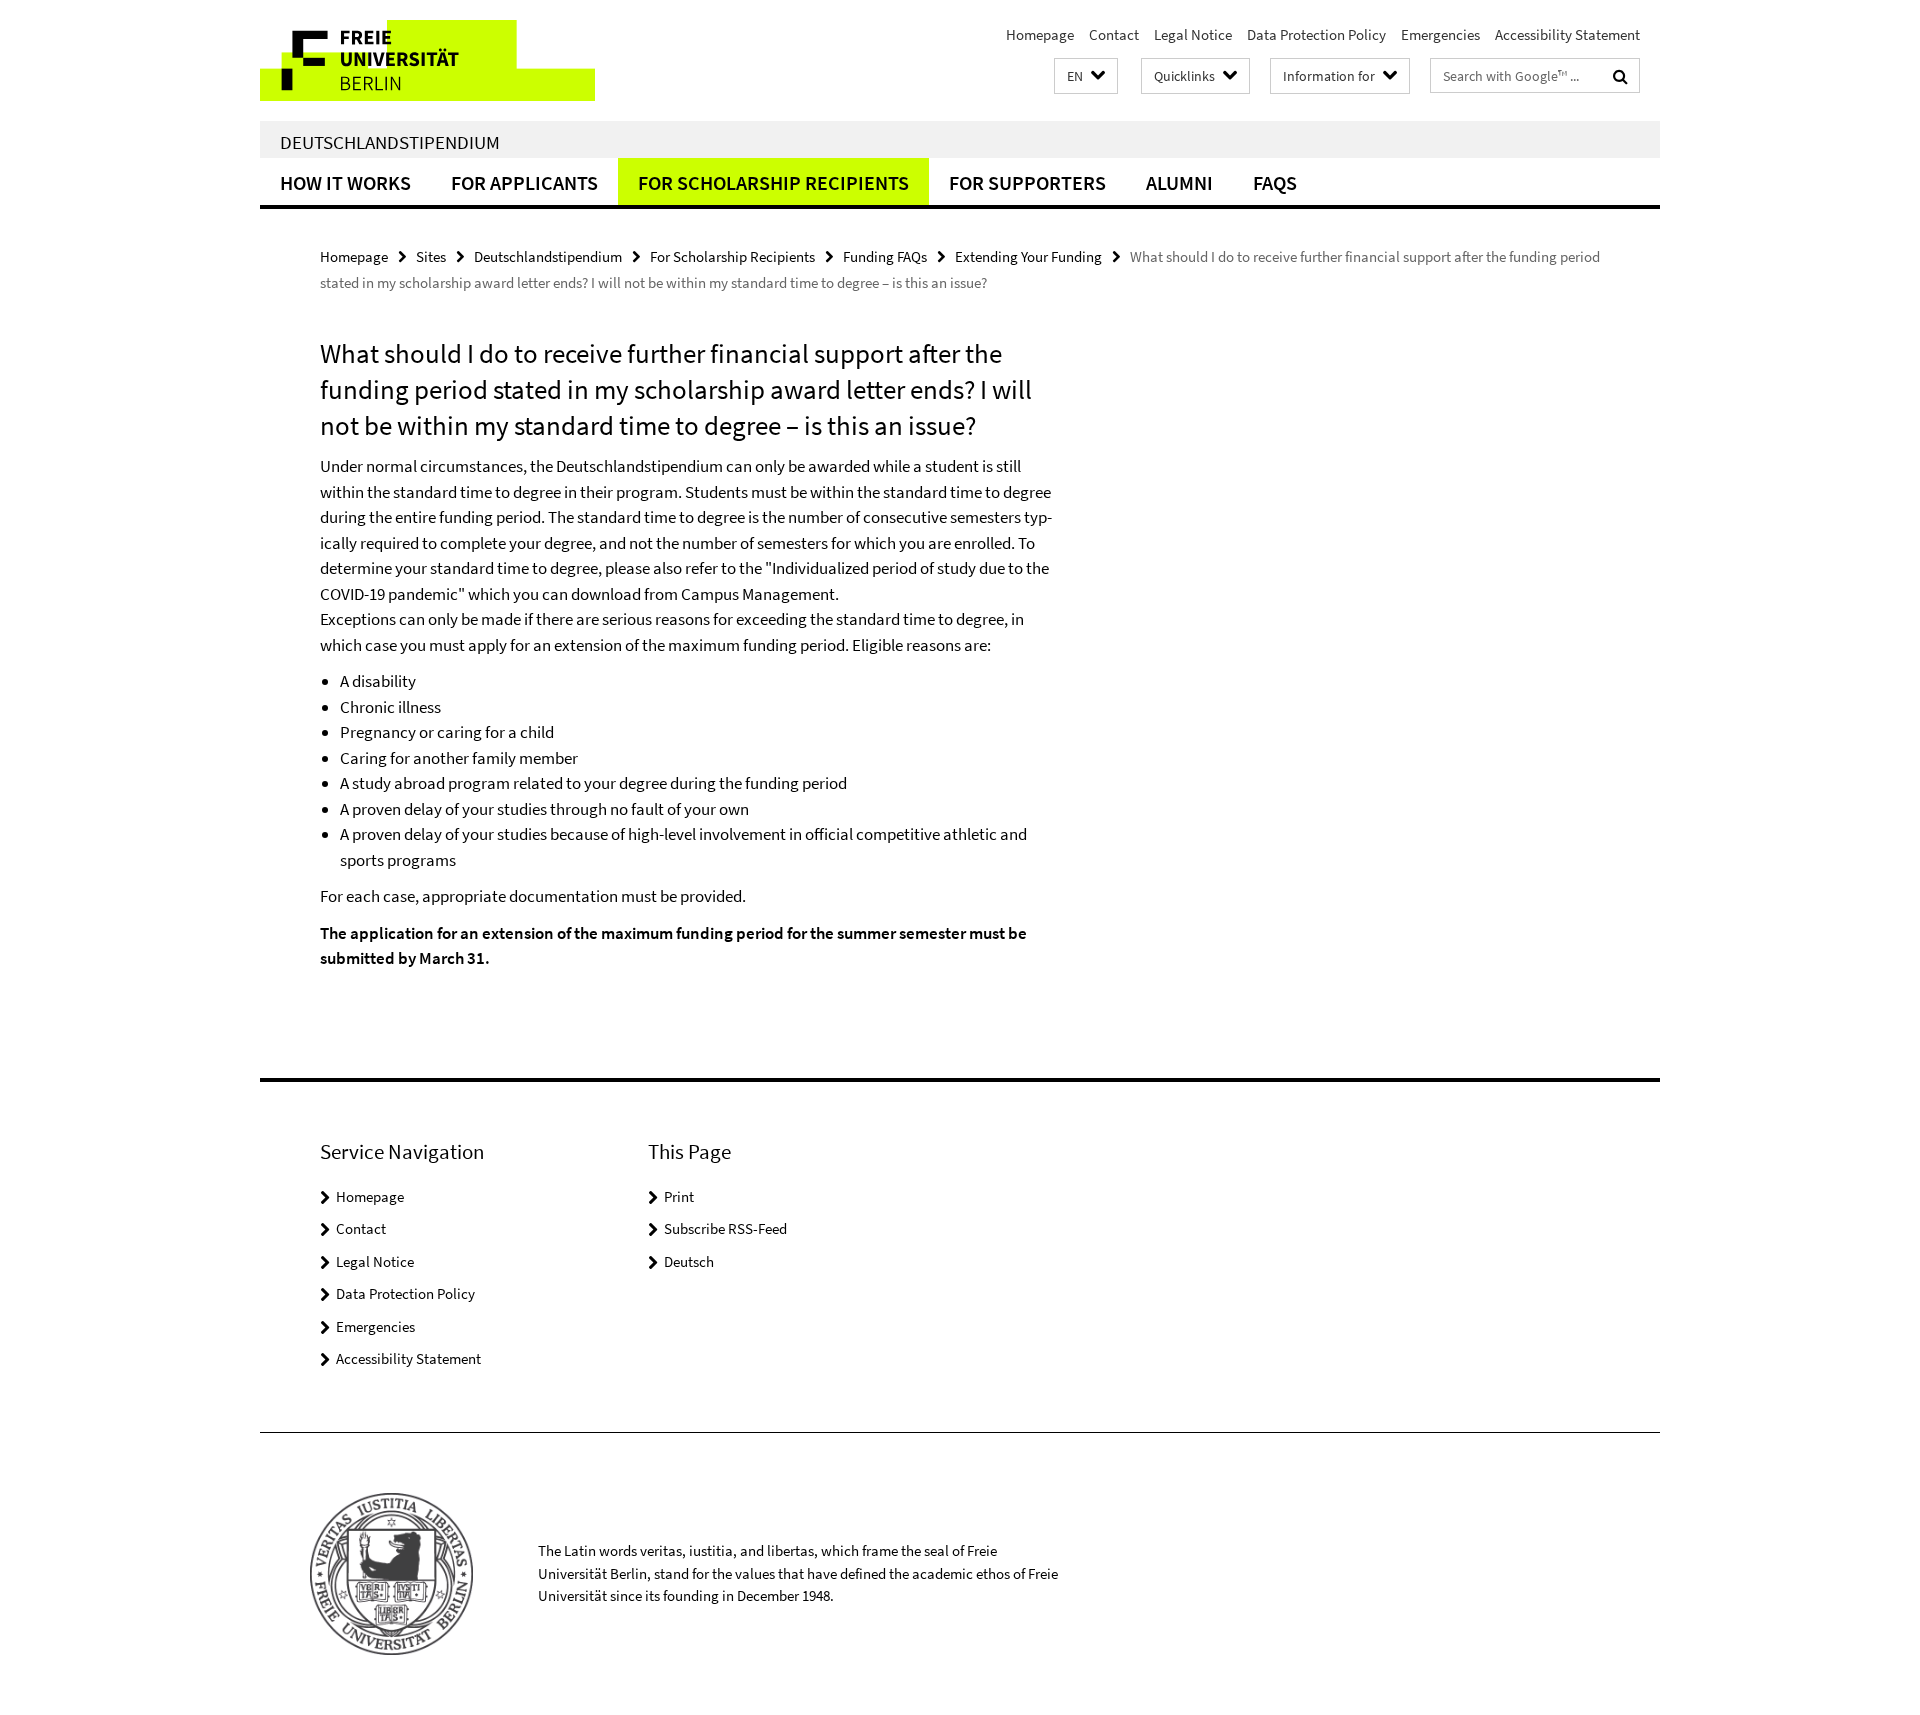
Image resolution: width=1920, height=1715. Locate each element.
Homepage (1040, 34)
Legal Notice (1193, 34)
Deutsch (689, 1261)
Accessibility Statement (1567, 34)
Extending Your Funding (1028, 256)
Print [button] (679, 1196)
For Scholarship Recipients (773, 182)
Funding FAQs (885, 256)
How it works (345, 182)
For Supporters (1027, 182)
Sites (431, 256)
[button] (1086, 76)
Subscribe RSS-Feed (725, 1228)
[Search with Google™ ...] (1620, 76)
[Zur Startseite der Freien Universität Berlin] (427, 60)
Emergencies (1440, 34)
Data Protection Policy (1316, 34)
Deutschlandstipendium (390, 142)
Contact (1114, 34)
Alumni (1179, 182)
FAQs (1275, 182)
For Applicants (524, 182)
